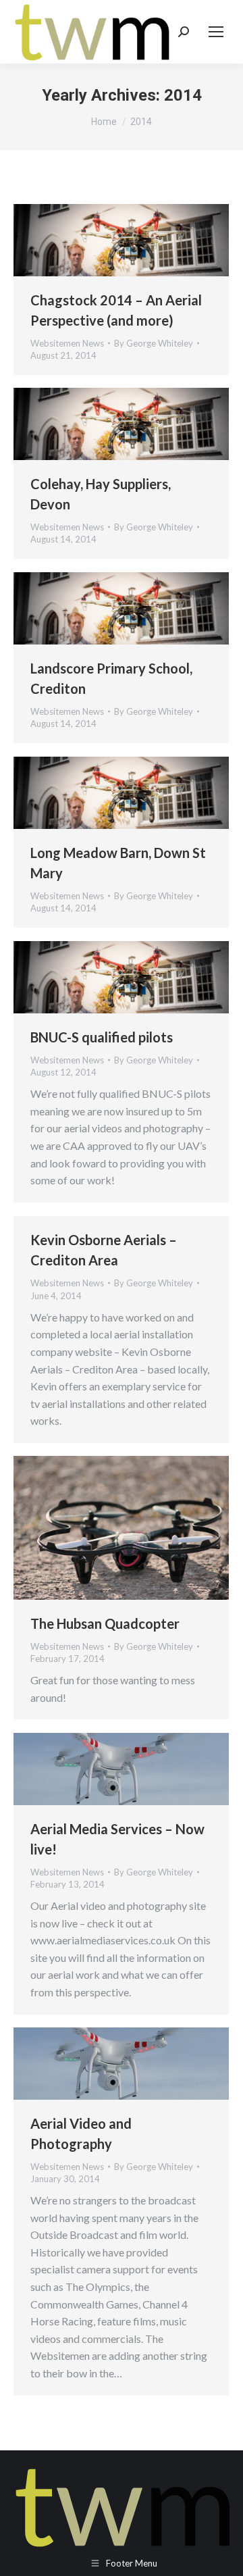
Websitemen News (67, 343)
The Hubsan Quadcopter (105, 1623)
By (154, 343)
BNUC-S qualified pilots (102, 1037)
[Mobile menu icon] (216, 32)
